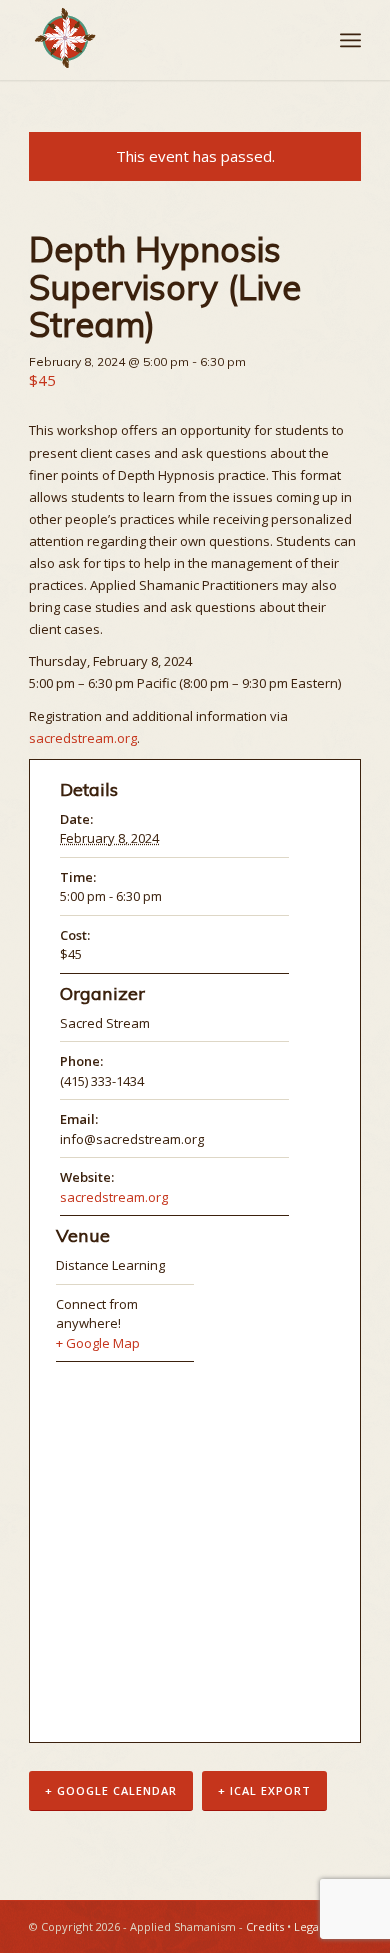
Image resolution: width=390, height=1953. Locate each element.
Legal (308, 1926)
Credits (265, 1926)
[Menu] (350, 40)
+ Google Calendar (111, 1790)
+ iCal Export (264, 1790)
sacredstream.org (83, 738)
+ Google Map (98, 1343)
